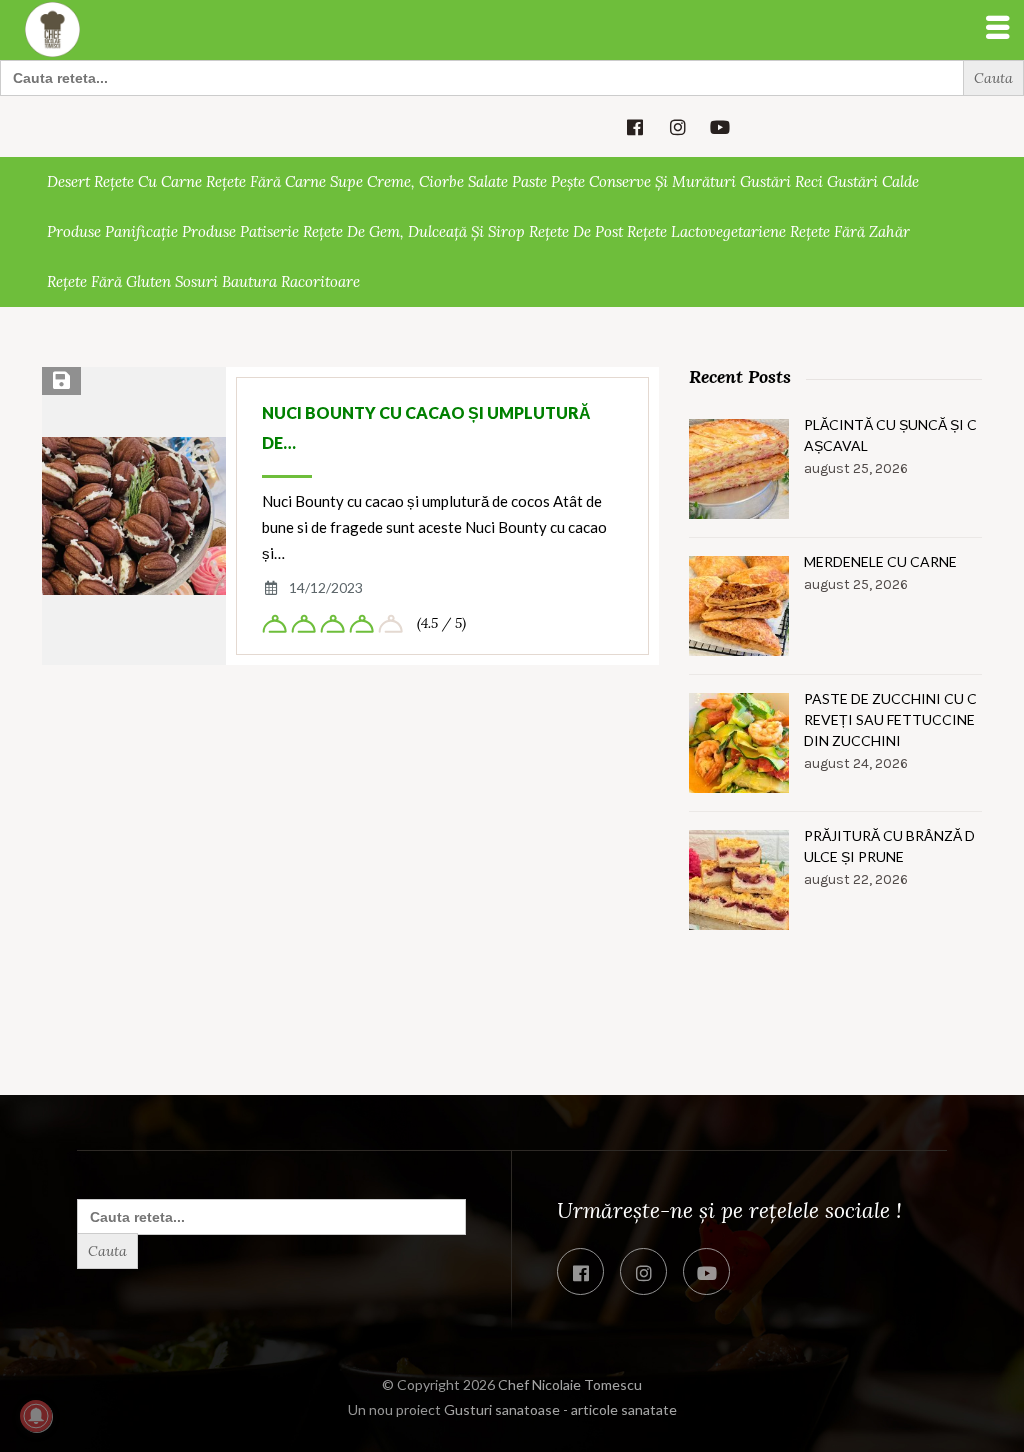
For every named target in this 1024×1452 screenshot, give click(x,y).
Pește (568, 181)
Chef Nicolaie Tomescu (570, 1384)
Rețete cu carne (148, 181)
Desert (68, 181)
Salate (488, 181)
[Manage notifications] (36, 1416)
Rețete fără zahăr (850, 231)
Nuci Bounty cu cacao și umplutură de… (426, 427)
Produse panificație (112, 231)
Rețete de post (576, 231)
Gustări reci (781, 181)
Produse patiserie (240, 231)
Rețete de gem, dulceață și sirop (414, 231)
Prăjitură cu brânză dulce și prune (889, 846)
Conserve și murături (662, 181)
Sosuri (196, 281)
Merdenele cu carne (880, 561)
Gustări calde (873, 181)
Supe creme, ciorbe (397, 181)
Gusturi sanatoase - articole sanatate (560, 1409)
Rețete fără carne (266, 181)
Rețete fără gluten (109, 281)
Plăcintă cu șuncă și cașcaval (890, 435)
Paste (529, 181)
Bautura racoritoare (291, 281)
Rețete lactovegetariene (706, 231)
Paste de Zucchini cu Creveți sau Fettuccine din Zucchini (890, 719)
